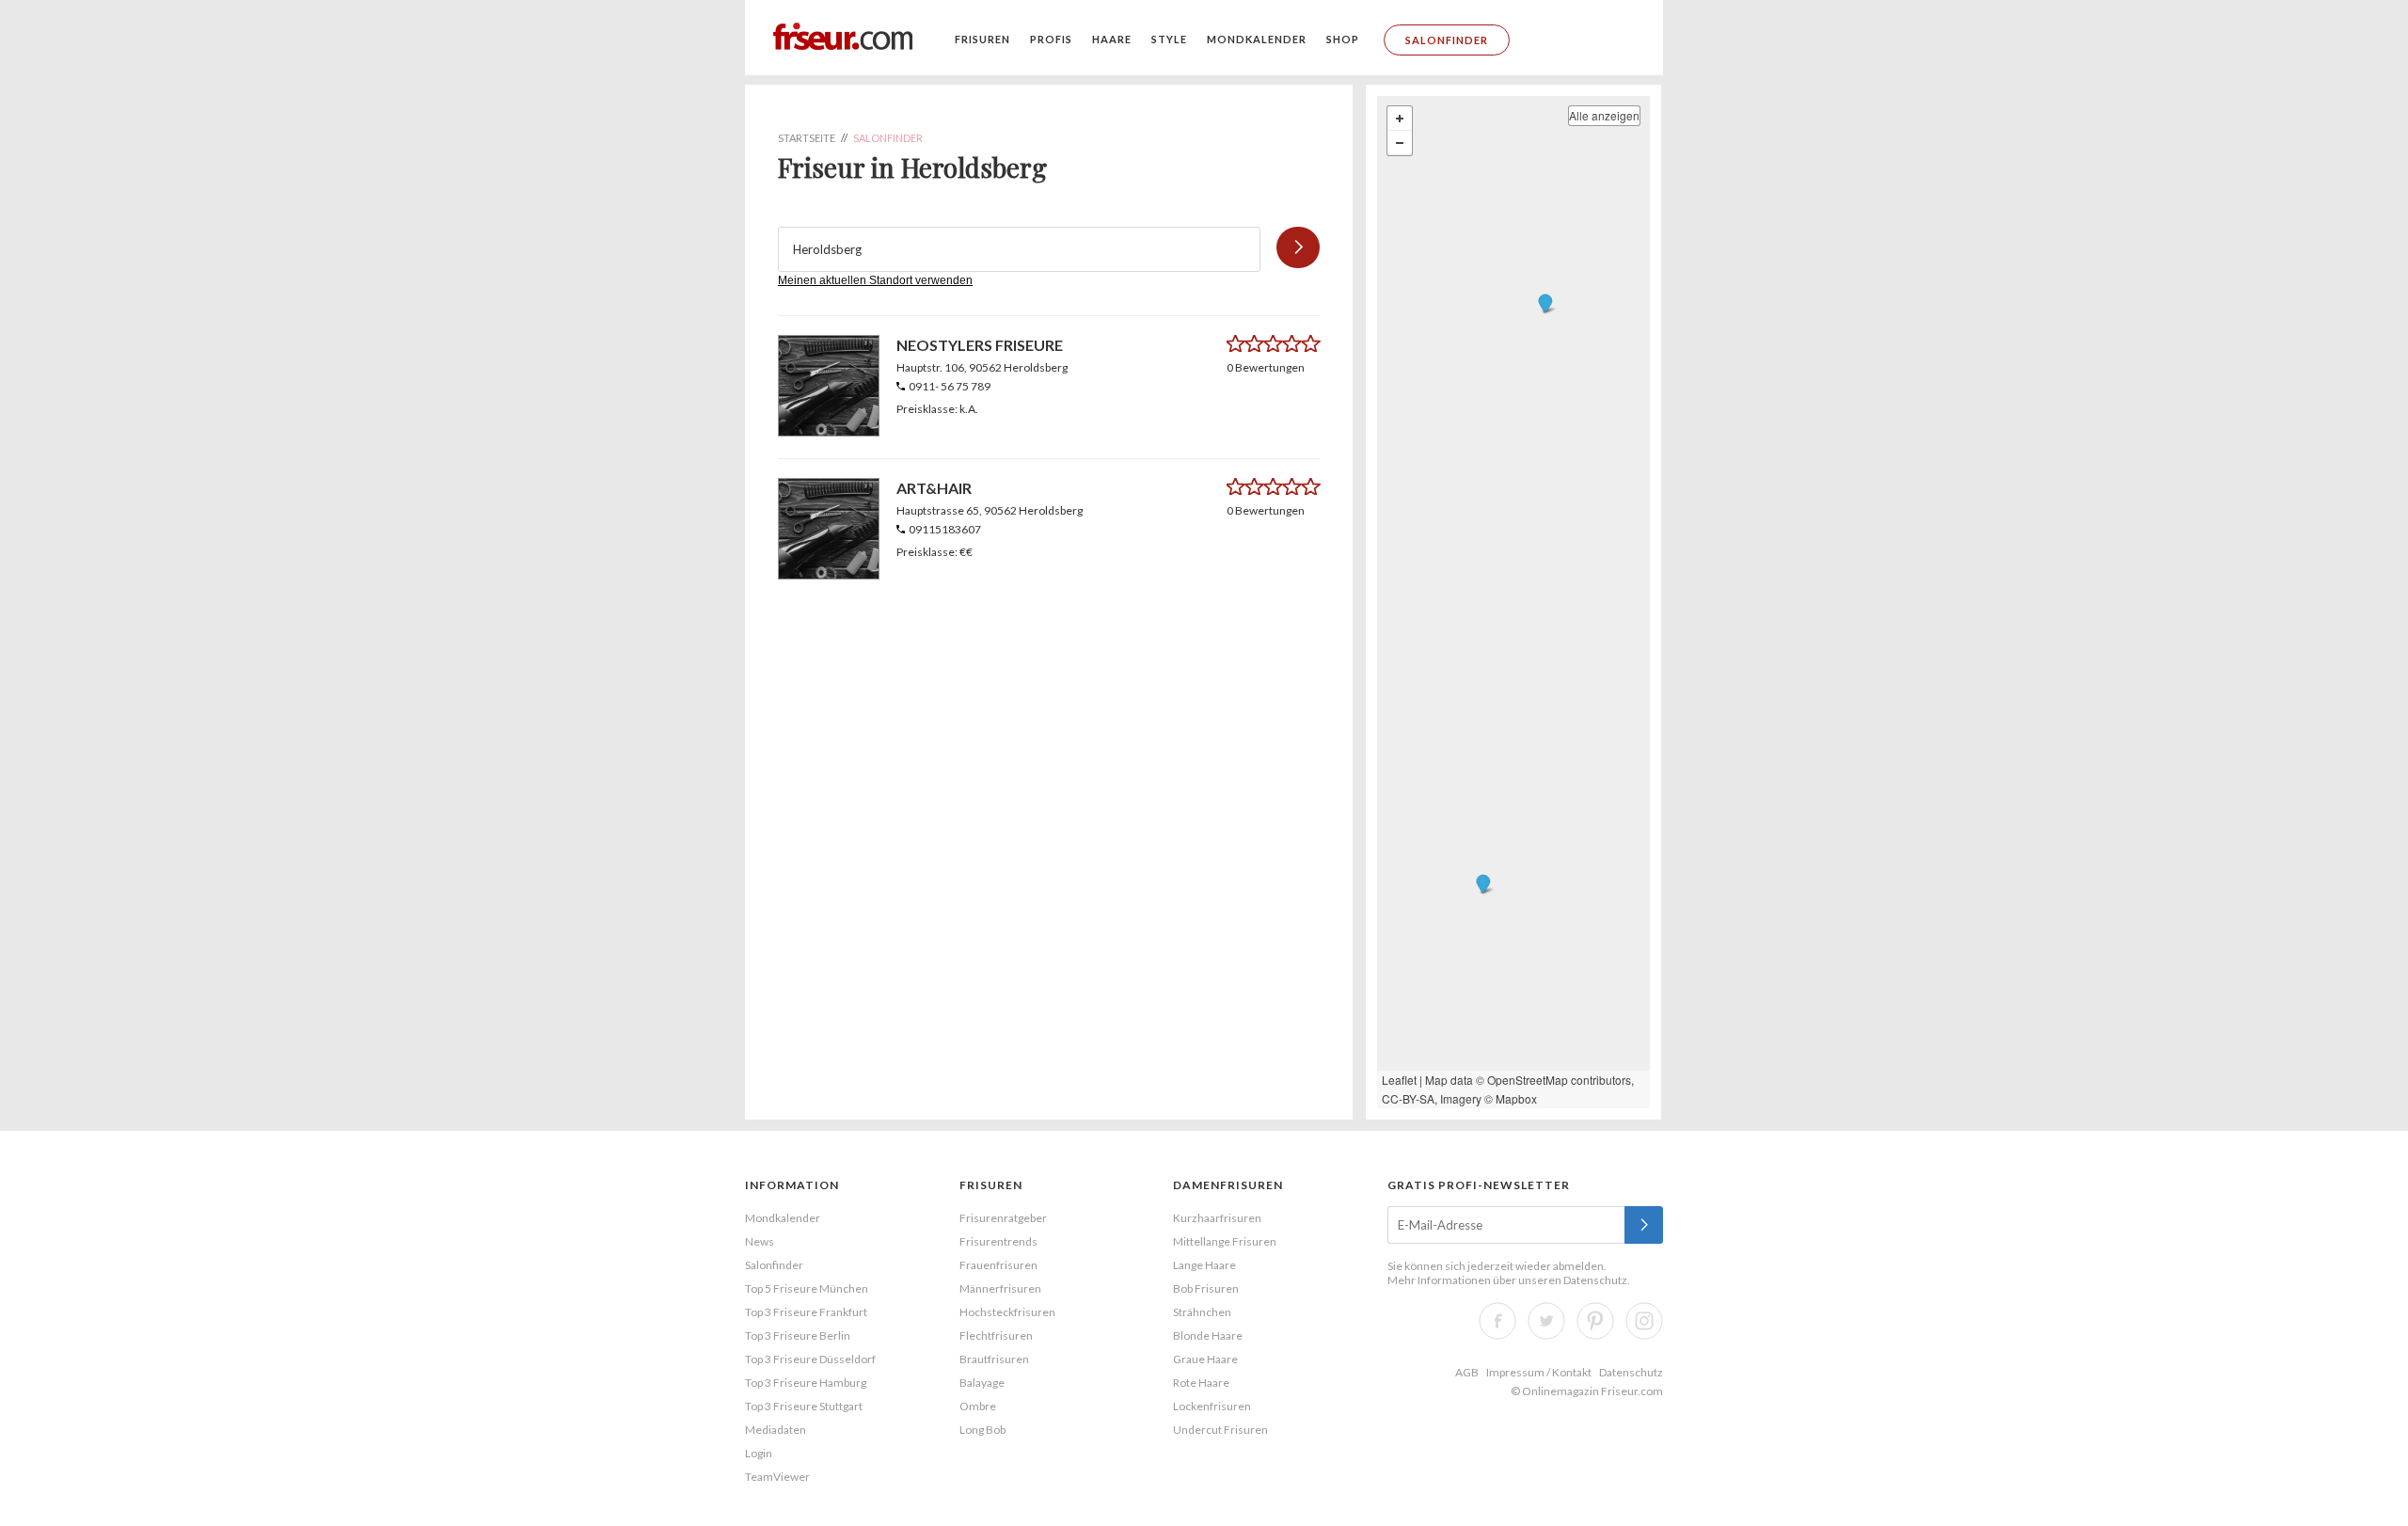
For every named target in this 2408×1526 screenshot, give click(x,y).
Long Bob (982, 1430)
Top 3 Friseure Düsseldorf (810, 1359)
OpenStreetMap (1528, 1080)
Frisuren (982, 39)
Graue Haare (1205, 1359)
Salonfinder (1447, 40)
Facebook (1497, 1321)
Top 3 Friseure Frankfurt (806, 1312)
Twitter (1546, 1321)
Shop (1343, 39)
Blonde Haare (1208, 1335)
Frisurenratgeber (1003, 1218)
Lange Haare (1204, 1265)
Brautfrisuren (994, 1359)
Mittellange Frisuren (1225, 1241)
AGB (1467, 1372)
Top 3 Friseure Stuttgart (804, 1406)
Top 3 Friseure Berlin (798, 1335)
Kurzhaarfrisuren (1217, 1218)
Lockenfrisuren (1212, 1406)
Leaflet (1399, 1080)
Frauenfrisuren (998, 1265)
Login (759, 1453)
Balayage (982, 1383)
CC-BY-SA (1408, 1098)
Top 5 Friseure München (807, 1288)
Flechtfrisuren (996, 1335)
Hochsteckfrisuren (1007, 1312)
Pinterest (1595, 1321)
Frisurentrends (998, 1241)
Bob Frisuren (1206, 1288)
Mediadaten (776, 1430)
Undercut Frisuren (1220, 1430)
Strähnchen (1202, 1312)
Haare (1112, 39)
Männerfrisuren (1000, 1288)
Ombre (978, 1406)
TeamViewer (777, 1477)
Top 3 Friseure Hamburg (806, 1383)
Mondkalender (1257, 39)
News (760, 1241)
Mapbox (1516, 1098)
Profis (1051, 39)
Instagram (1644, 1321)
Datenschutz (1595, 1280)
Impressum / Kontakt (1539, 1372)
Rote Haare (1201, 1383)
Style (1169, 39)
